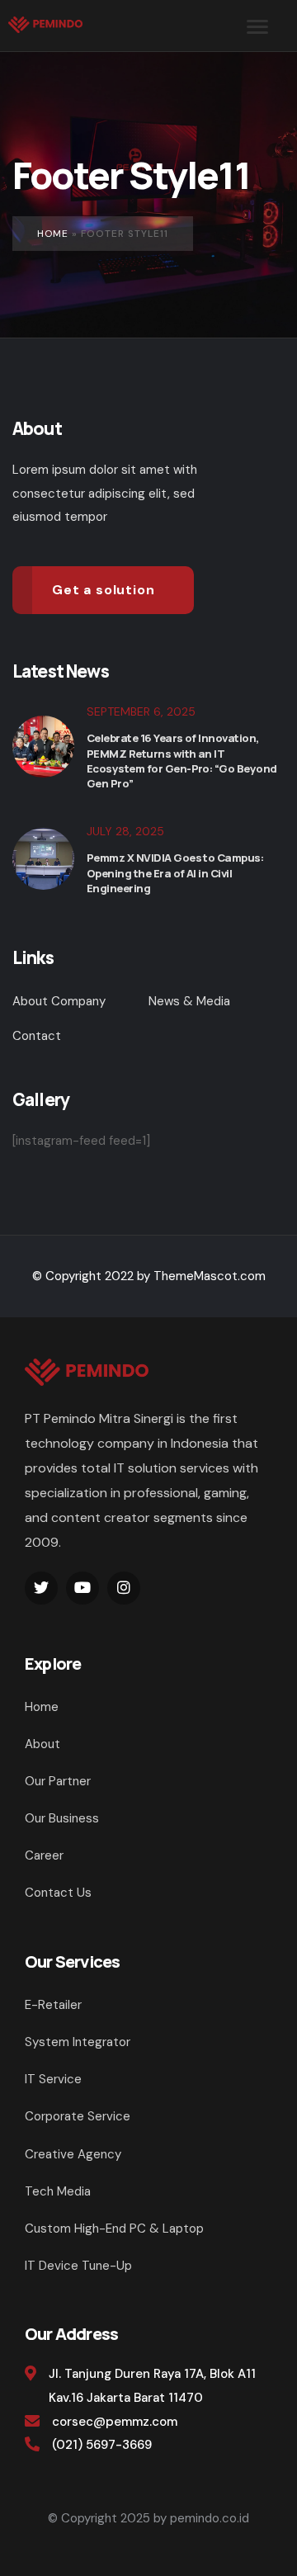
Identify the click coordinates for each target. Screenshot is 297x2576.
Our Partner (58, 1781)
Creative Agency (73, 2154)
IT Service (53, 2079)
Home (53, 234)
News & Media (189, 1001)
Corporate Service (78, 2116)
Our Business (62, 1818)
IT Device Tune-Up (78, 2266)
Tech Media (58, 2191)
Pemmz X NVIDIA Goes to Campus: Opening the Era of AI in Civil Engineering (175, 873)
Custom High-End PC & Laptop (114, 2229)
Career (44, 1855)
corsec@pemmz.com (115, 2422)
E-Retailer (53, 2005)
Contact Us (58, 1893)
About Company (59, 1001)
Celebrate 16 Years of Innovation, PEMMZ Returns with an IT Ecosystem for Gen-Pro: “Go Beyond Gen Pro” (182, 761)
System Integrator (78, 2042)
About (42, 1744)
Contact (37, 1036)
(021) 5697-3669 (102, 2445)
